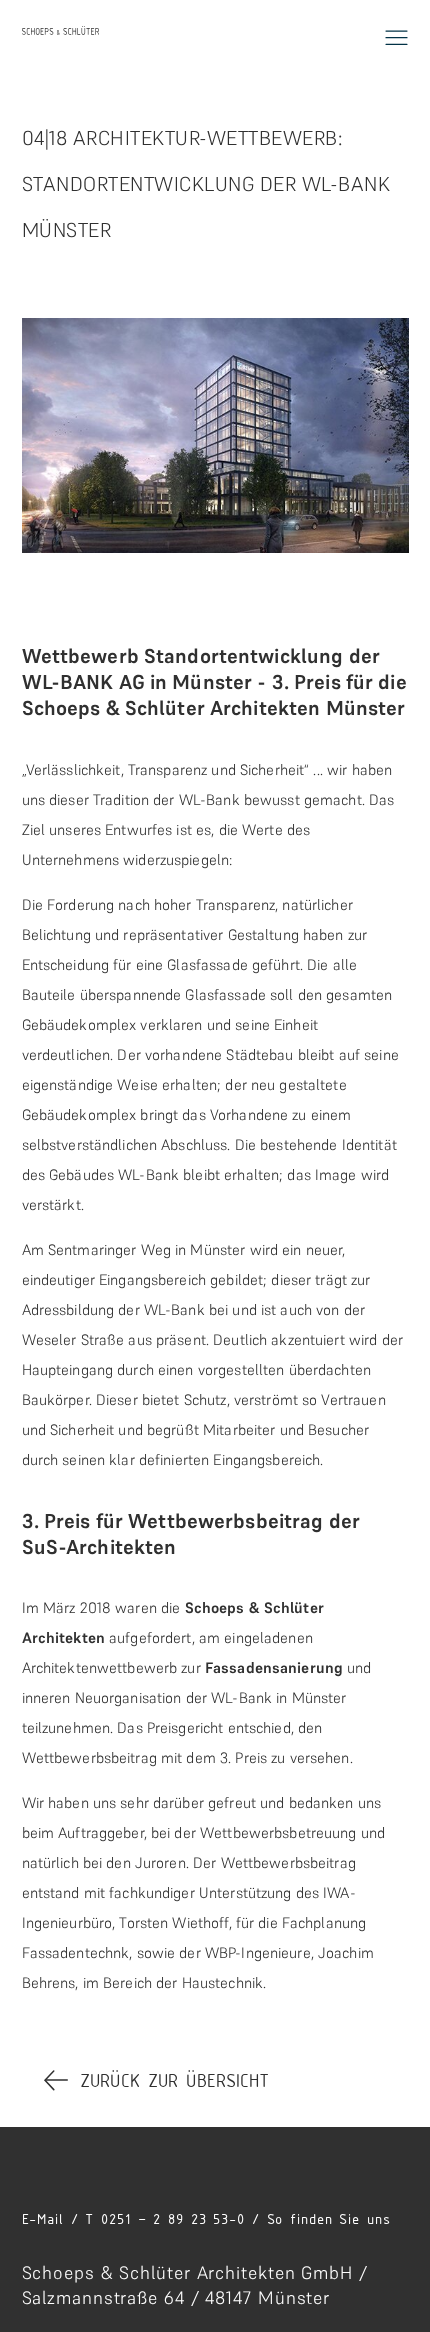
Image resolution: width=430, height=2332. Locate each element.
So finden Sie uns (329, 2218)
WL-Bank (209, 799)
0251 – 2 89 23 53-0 (173, 2218)
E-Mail (43, 2218)
